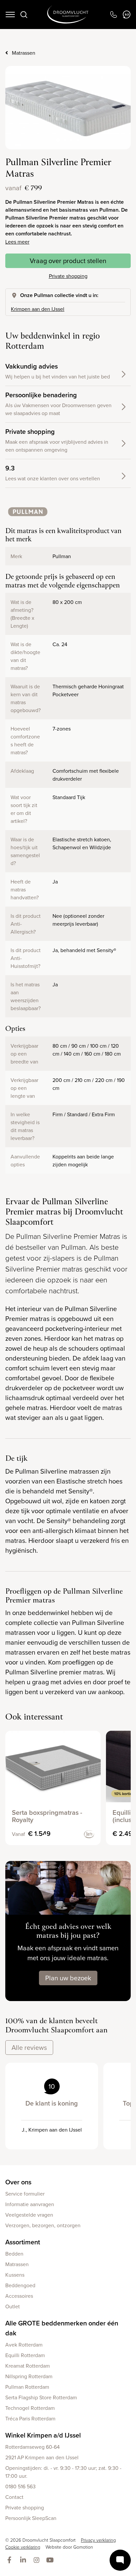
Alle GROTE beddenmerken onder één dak (62, 2328)
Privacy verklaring (98, 2540)
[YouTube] (51, 2560)
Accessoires (19, 2296)
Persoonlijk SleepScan (31, 2518)
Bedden (14, 2254)
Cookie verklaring (23, 2547)
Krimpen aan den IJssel (38, 309)
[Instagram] (38, 2560)
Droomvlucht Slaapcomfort (68, 15)
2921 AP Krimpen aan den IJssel (42, 2457)
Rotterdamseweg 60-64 (33, 2447)
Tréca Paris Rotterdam (30, 2418)
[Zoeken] (24, 15)
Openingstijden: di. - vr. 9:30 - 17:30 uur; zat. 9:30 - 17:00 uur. (63, 2472)
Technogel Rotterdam (30, 2408)
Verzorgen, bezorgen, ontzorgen (43, 2225)
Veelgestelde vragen (29, 2215)
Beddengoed (20, 2285)
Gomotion (83, 2547)
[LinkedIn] (24, 2560)
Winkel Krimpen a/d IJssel (43, 2435)
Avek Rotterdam (24, 2345)
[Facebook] (11, 2560)
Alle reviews (29, 2047)
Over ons (18, 2182)
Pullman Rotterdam (27, 2387)
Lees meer (17, 242)
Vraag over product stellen (68, 261)
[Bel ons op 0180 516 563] (113, 15)
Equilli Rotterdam (25, 2355)
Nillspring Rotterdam (29, 2376)
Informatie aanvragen (30, 2204)
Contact (14, 2497)
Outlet (13, 2306)
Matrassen (24, 53)
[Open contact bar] (120, 2560)
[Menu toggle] (10, 15)
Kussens (15, 2275)
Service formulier (25, 2194)
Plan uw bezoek (68, 1978)
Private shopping (68, 276)
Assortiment (23, 2242)
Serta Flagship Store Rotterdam (41, 2397)
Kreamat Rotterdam (28, 2366)
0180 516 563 (20, 2486)
